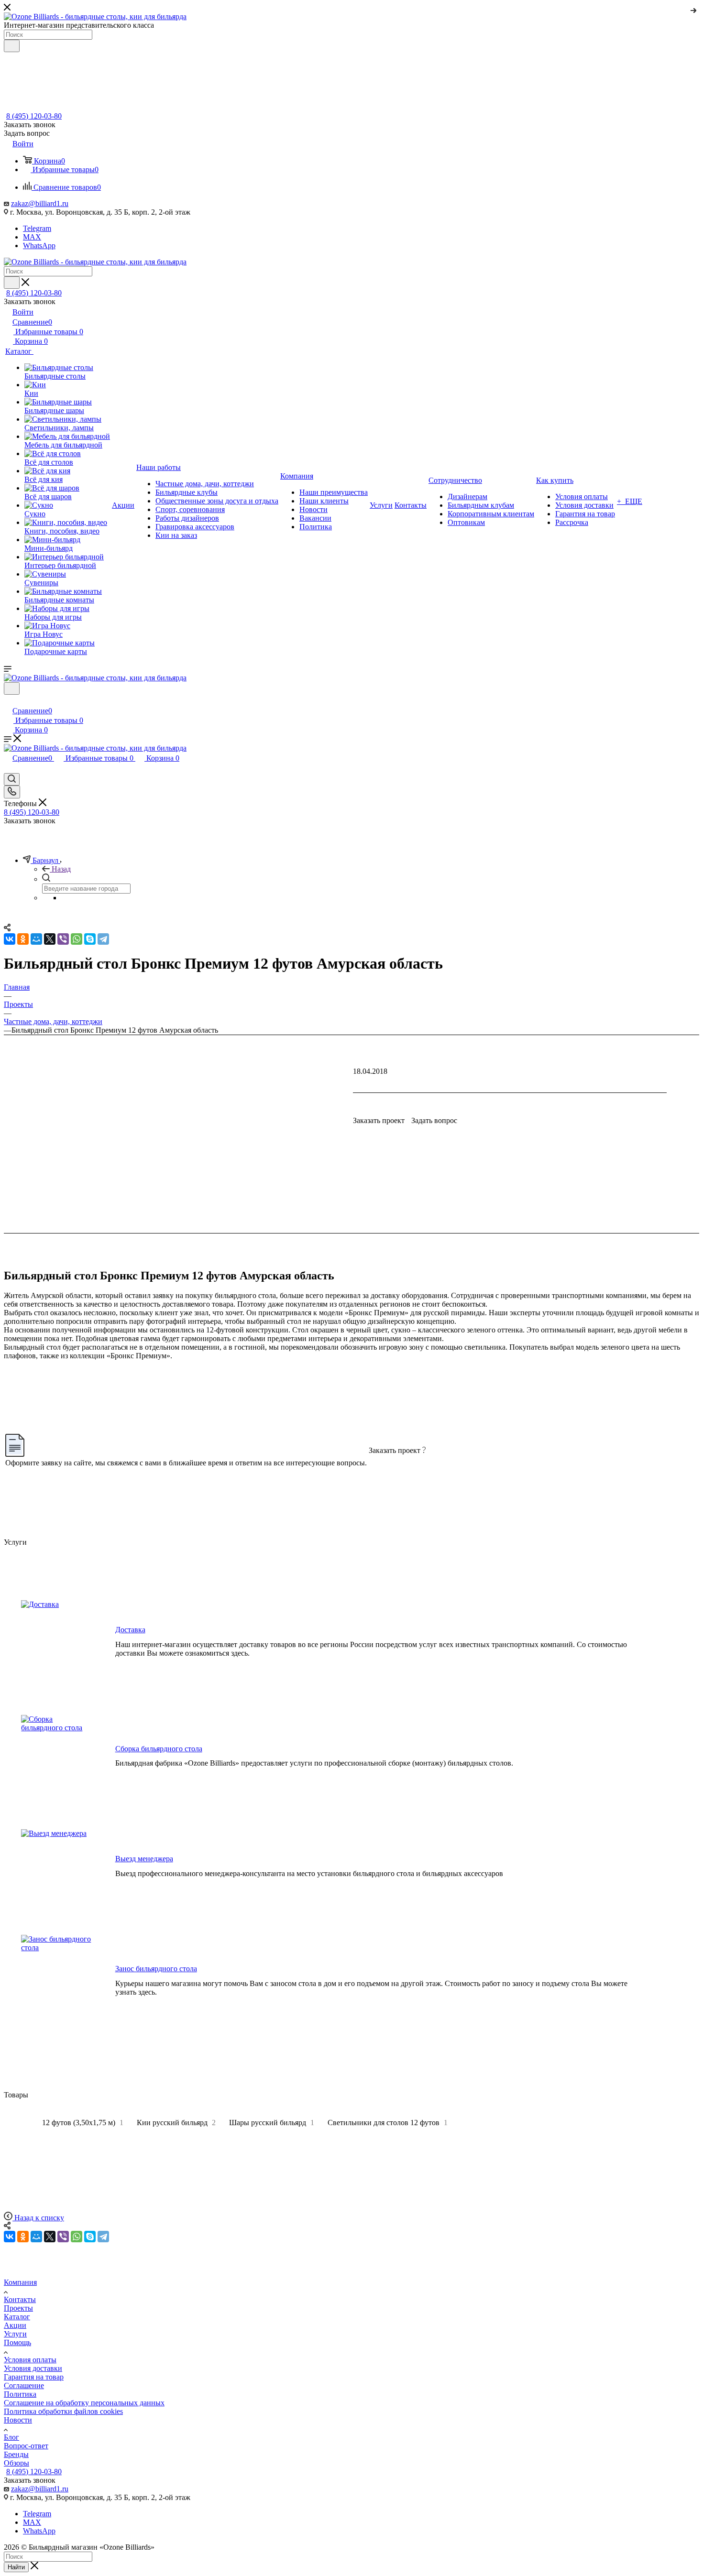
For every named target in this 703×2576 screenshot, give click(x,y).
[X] (50, 2237)
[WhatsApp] (77, 2237)
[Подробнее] (694, 9)
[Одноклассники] (23, 2237)
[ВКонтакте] (10, 2237)
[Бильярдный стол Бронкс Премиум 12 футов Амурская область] (351, 1288)
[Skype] (90, 2237)
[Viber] (63, 2237)
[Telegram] (103, 2237)
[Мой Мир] (36, 2237)
